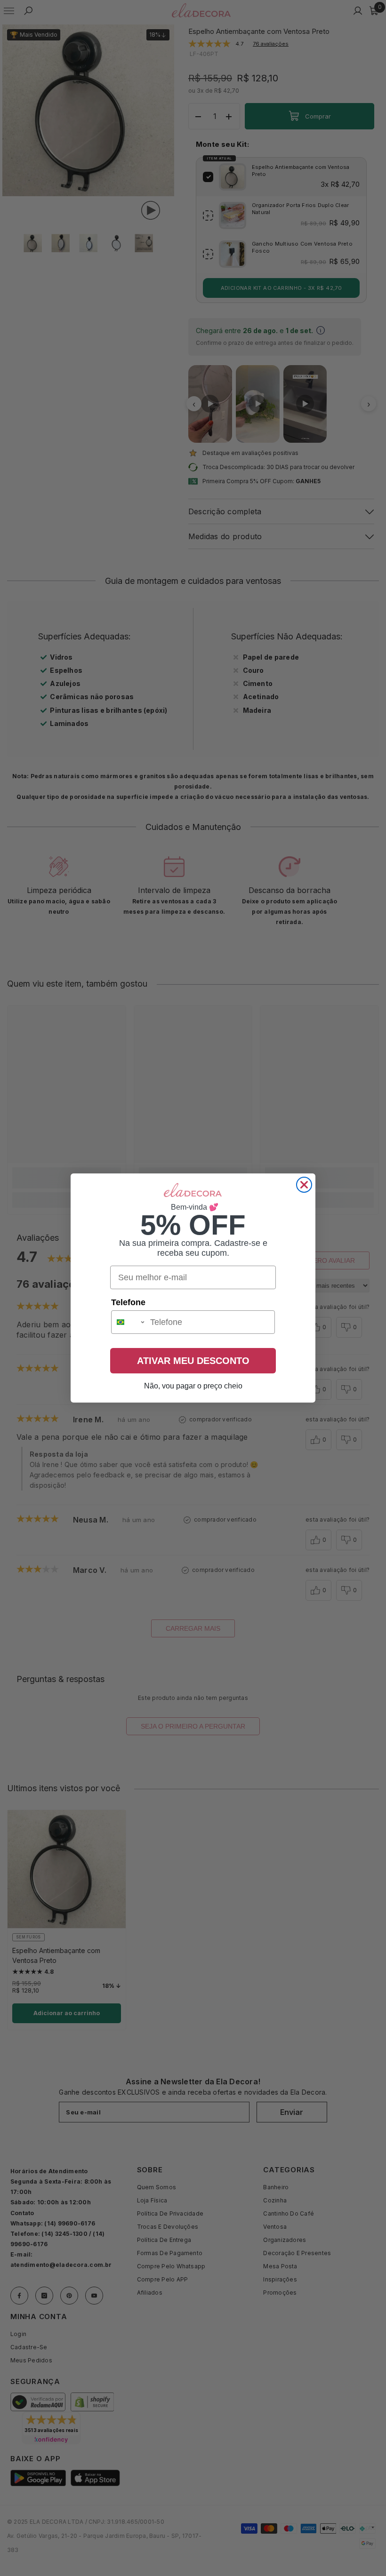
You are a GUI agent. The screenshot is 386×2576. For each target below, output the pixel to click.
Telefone (128, 1302)
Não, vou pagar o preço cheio (193, 1386)
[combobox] (129, 1322)
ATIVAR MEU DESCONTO (193, 1361)
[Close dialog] (304, 1185)
